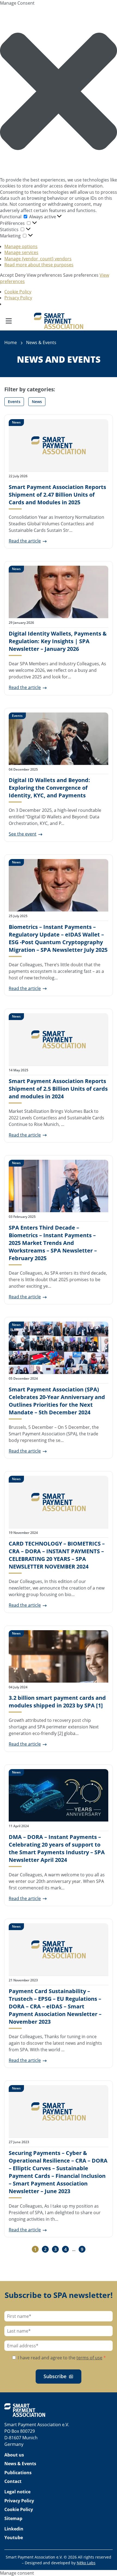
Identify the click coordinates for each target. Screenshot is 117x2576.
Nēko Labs (86, 2563)
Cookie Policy (18, 292)
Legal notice (17, 2492)
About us (14, 2455)
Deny (20, 275)
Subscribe (55, 2376)
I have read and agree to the (61, 2358)
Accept (7, 275)
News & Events (20, 2464)
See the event (23, 834)
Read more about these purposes (39, 265)
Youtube (14, 2538)
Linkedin (14, 2529)
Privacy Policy (18, 298)
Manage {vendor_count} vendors (38, 259)
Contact (13, 2481)
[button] (59, 91)
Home (11, 342)
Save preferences (81, 275)
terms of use (89, 2358)
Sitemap (13, 2518)
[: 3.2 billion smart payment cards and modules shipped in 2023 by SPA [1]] (59, 1656)
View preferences (44, 275)
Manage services (21, 252)
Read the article (25, 541)
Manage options (21, 246)
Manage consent (17, 2573)
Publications (18, 2473)
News (37, 402)
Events (14, 402)
